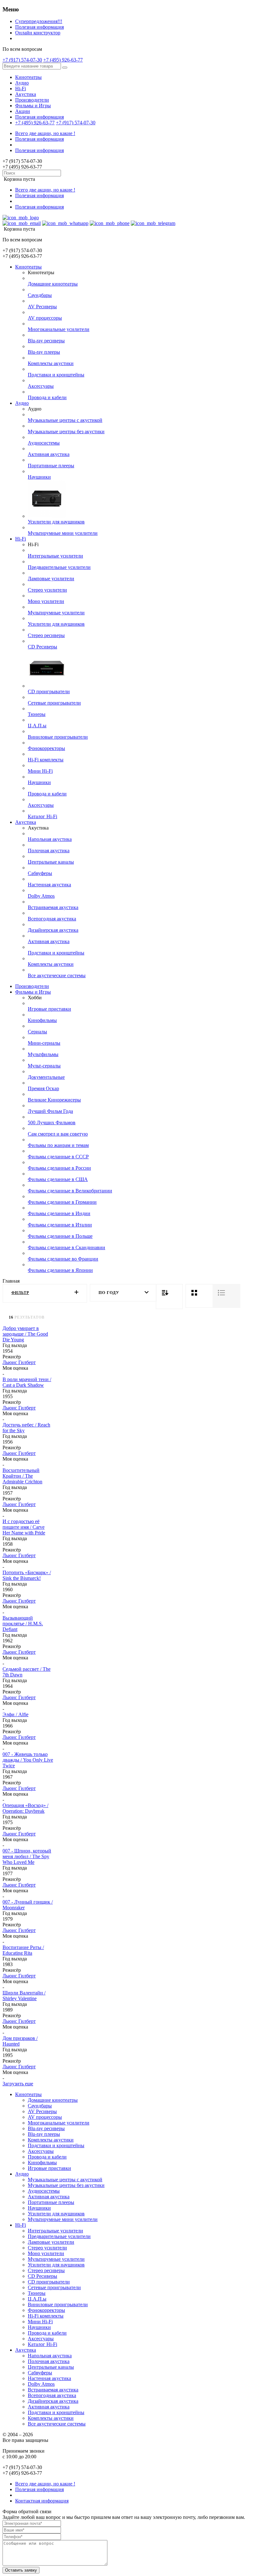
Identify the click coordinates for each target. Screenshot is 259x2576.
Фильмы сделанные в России (59, 1168)
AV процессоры (45, 318)
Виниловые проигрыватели (58, 737)
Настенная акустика (49, 885)
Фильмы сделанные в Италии (60, 1225)
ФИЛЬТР (20, 1293)
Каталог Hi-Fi (42, 816)
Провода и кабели (47, 397)
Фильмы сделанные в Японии (60, 1270)
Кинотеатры (28, 77)
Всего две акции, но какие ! (45, 133)
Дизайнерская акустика (53, 930)
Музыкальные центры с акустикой (65, 420)
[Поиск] (65, 68)
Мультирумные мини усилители (63, 533)
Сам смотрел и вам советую (58, 1134)
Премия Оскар (43, 1088)
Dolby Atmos (41, 896)
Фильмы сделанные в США (58, 1179)
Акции (23, 111)
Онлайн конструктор (38, 33)
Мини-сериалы (44, 1043)
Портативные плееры (51, 466)
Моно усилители (46, 601)
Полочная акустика (49, 851)
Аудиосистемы (44, 443)
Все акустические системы (57, 975)
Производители (32, 100)
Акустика (26, 94)
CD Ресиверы (42, 647)
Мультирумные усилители (56, 613)
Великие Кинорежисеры (54, 1100)
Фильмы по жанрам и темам (58, 1145)
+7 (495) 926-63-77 (63, 60)
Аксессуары (41, 386)
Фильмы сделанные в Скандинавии (66, 1247)
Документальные (46, 1077)
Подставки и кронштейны (56, 375)
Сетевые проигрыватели (54, 703)
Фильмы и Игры (33, 106)
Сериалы (37, 1032)
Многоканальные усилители (59, 329)
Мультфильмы (43, 1054)
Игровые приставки (49, 1009)
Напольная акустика (50, 839)
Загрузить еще (18, 2084)
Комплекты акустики (51, 363)
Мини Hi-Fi (40, 771)
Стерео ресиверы (46, 635)
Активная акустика (49, 454)
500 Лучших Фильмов (52, 1123)
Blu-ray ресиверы (46, 341)
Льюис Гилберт (19, 1362)
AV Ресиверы (42, 307)
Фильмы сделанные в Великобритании (70, 1191)
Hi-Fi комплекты (46, 760)
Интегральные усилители (55, 556)
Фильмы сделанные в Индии (59, 1213)
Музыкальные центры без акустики (66, 431)
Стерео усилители (47, 590)
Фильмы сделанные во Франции (63, 1259)
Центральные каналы (51, 862)
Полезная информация (39, 27)
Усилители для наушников (56, 522)
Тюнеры (37, 714)
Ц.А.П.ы (37, 726)
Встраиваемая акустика (53, 907)
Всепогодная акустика (52, 919)
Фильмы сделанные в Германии (62, 1202)
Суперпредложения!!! (39, 21)
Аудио (22, 83)
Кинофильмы (42, 1020)
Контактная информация (42, 2501)
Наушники (39, 477)
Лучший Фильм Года (50, 1111)
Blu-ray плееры (44, 352)
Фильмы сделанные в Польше (60, 1236)
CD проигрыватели (49, 691)
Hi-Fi (21, 89)
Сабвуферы (40, 873)
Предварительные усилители (59, 567)
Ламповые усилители (51, 579)
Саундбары (40, 295)
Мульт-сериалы (44, 1066)
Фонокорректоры (46, 748)
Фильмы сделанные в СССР (58, 1157)
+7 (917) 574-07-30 (22, 60)
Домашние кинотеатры (53, 284)
